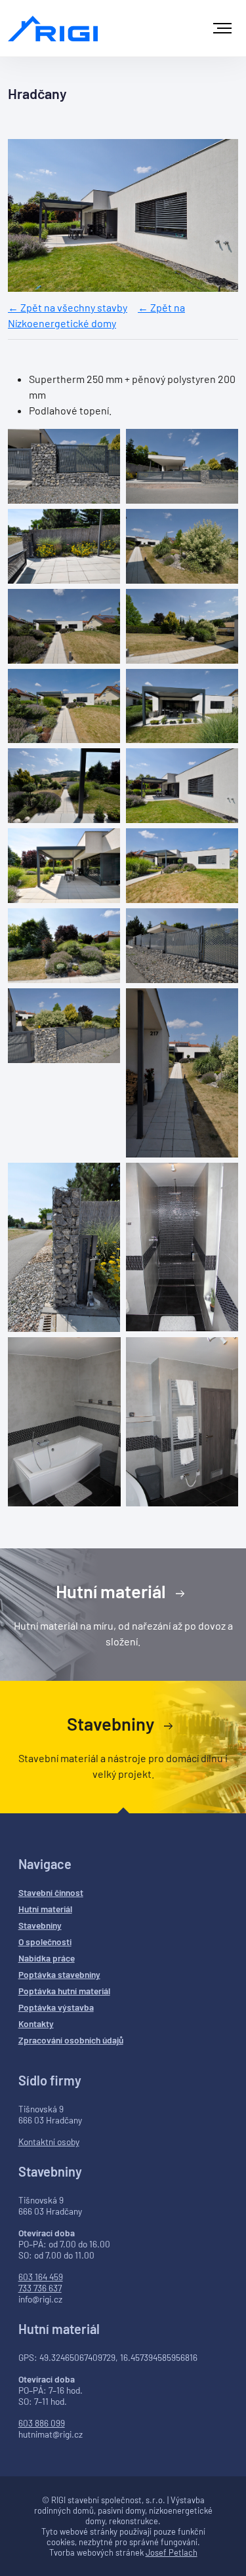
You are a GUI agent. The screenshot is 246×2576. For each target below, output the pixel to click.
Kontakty (36, 2023)
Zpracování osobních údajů (71, 2040)
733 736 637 (40, 2288)
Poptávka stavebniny (59, 1974)
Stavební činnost (51, 1892)
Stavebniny (112, 1723)
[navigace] (222, 28)
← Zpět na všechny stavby (68, 307)
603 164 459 (41, 2277)
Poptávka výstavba (56, 2007)
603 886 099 (42, 2423)
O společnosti (45, 1942)
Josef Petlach (172, 2552)
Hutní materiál (113, 1591)
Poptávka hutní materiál (64, 1991)
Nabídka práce (47, 1958)
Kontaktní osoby (49, 2142)
